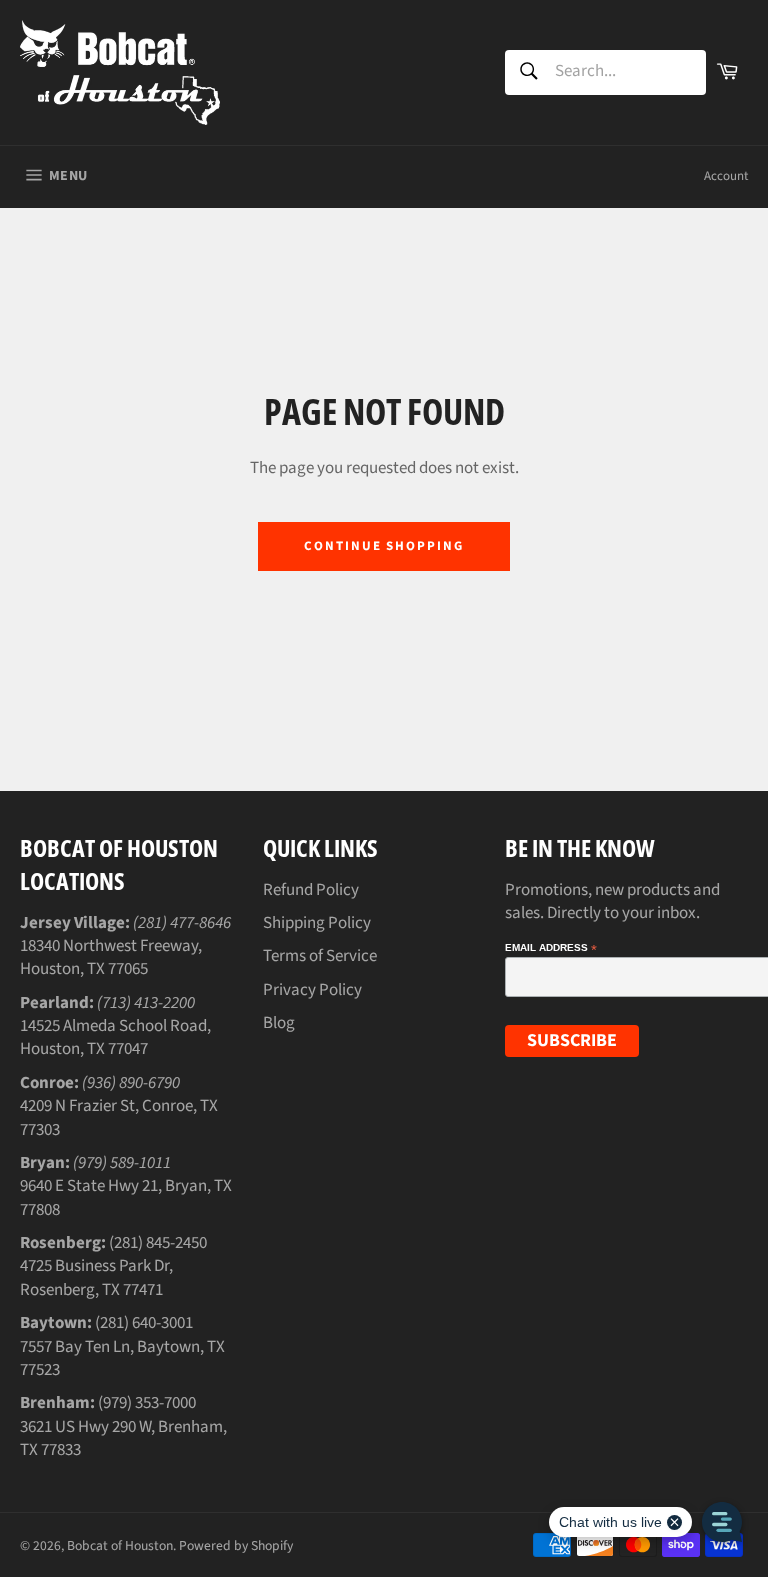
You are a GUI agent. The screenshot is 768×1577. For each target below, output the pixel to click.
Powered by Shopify (236, 1545)
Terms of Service (320, 956)
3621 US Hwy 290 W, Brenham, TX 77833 (123, 1438)
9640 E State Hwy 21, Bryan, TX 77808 (126, 1197)
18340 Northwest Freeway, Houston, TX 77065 (111, 957)
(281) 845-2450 (158, 1243)
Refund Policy (311, 890)
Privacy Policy (312, 990)
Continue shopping (384, 546)
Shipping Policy (317, 923)
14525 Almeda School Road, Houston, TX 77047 (115, 1037)
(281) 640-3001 (144, 1323)
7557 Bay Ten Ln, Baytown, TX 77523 (122, 1358)
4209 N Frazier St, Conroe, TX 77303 (119, 1117)
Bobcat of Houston (120, 1545)
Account (726, 176)
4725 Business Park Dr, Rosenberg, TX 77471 (96, 1277)
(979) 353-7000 (147, 1403)
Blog (279, 1023)
